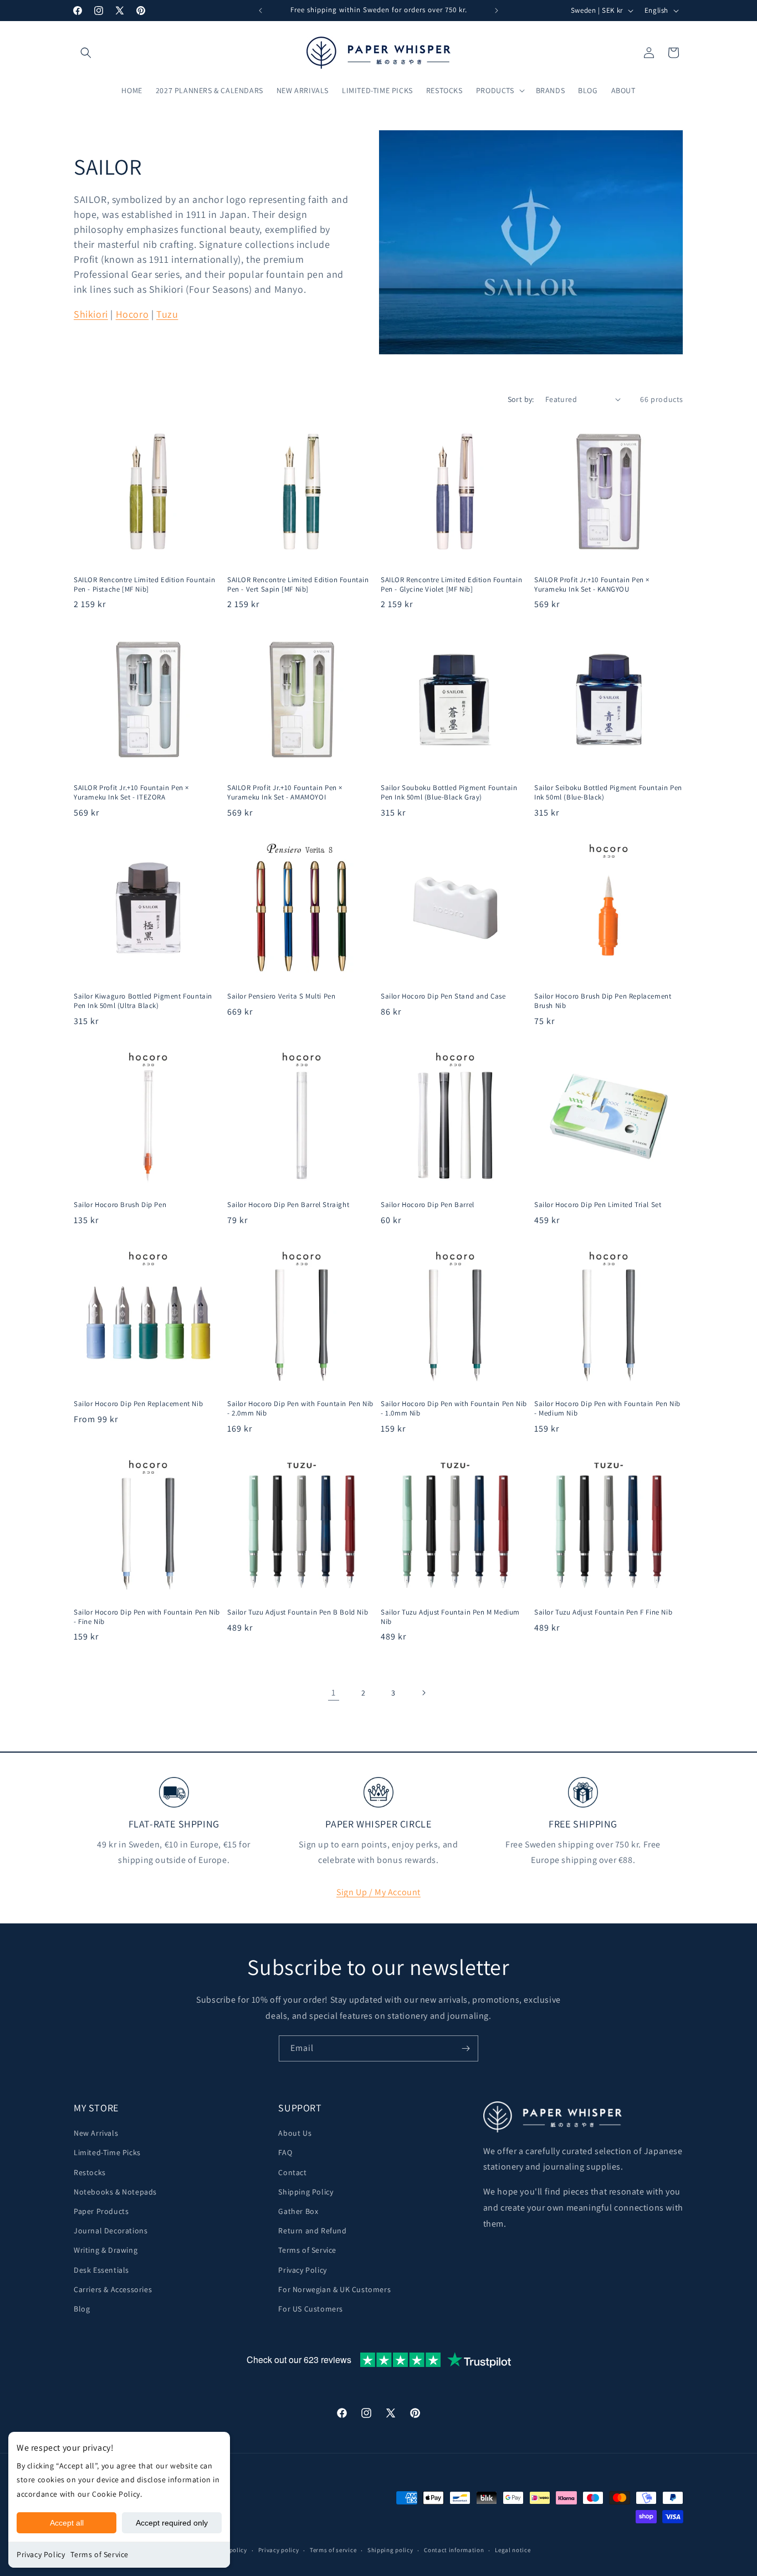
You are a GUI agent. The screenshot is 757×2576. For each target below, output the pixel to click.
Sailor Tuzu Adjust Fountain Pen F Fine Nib (603, 1612)
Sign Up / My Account (378, 1892)
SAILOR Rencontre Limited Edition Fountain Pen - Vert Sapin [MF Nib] (298, 585)
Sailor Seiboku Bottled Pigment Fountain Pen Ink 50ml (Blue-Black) (608, 793)
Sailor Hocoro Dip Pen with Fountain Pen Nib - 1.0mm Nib (454, 1409)
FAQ (285, 2152)
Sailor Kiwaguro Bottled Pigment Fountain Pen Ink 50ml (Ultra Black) (143, 1001)
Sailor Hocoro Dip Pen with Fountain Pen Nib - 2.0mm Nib (300, 1409)
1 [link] (334, 1692)
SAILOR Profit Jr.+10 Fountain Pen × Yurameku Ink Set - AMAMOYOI (285, 793)
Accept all (67, 2523)
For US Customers (311, 2309)
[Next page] (423, 1693)
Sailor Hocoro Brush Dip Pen (120, 1205)
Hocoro (132, 314)
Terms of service (333, 2550)
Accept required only (172, 2523)
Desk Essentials (101, 2270)
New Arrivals (96, 2133)
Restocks (90, 2172)
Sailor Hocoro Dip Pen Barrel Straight (288, 1205)
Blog (82, 2309)
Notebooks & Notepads (115, 2192)
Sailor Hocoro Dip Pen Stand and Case (443, 996)
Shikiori (91, 314)
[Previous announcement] (260, 11)
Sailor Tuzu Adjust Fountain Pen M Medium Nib (450, 1617)
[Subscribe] (466, 2048)
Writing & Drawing (106, 2250)
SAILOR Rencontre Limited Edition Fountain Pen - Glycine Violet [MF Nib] (452, 585)
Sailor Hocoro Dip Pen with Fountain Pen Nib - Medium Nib (607, 1409)
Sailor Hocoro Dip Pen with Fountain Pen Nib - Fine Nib (147, 1617)
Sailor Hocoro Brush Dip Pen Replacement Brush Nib (603, 1001)
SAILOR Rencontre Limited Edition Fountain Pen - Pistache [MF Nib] (145, 585)
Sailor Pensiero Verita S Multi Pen (281, 996)
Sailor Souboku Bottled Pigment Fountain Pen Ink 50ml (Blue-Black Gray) (449, 793)
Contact (292, 2172)
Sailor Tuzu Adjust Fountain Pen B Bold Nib (298, 1612)
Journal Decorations (111, 2231)
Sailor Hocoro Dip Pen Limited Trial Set (598, 1205)
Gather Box (298, 2211)
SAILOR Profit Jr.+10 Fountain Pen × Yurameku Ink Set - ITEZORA (131, 793)
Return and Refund (312, 2231)
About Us (295, 2133)
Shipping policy (390, 2550)
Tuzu (167, 314)
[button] (86, 53)
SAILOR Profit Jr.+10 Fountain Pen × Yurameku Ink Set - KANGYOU (592, 585)
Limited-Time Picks (107, 2152)
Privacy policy (279, 2550)
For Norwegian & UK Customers (334, 2289)
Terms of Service (99, 2554)
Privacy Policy (41, 2554)
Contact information (454, 2550)
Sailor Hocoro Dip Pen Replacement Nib (138, 1404)
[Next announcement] (497, 11)
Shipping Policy (306, 2192)
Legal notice (513, 2550)
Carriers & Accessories (113, 2289)
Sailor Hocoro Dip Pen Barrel (428, 1205)
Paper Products (101, 2211)
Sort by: (521, 399)
